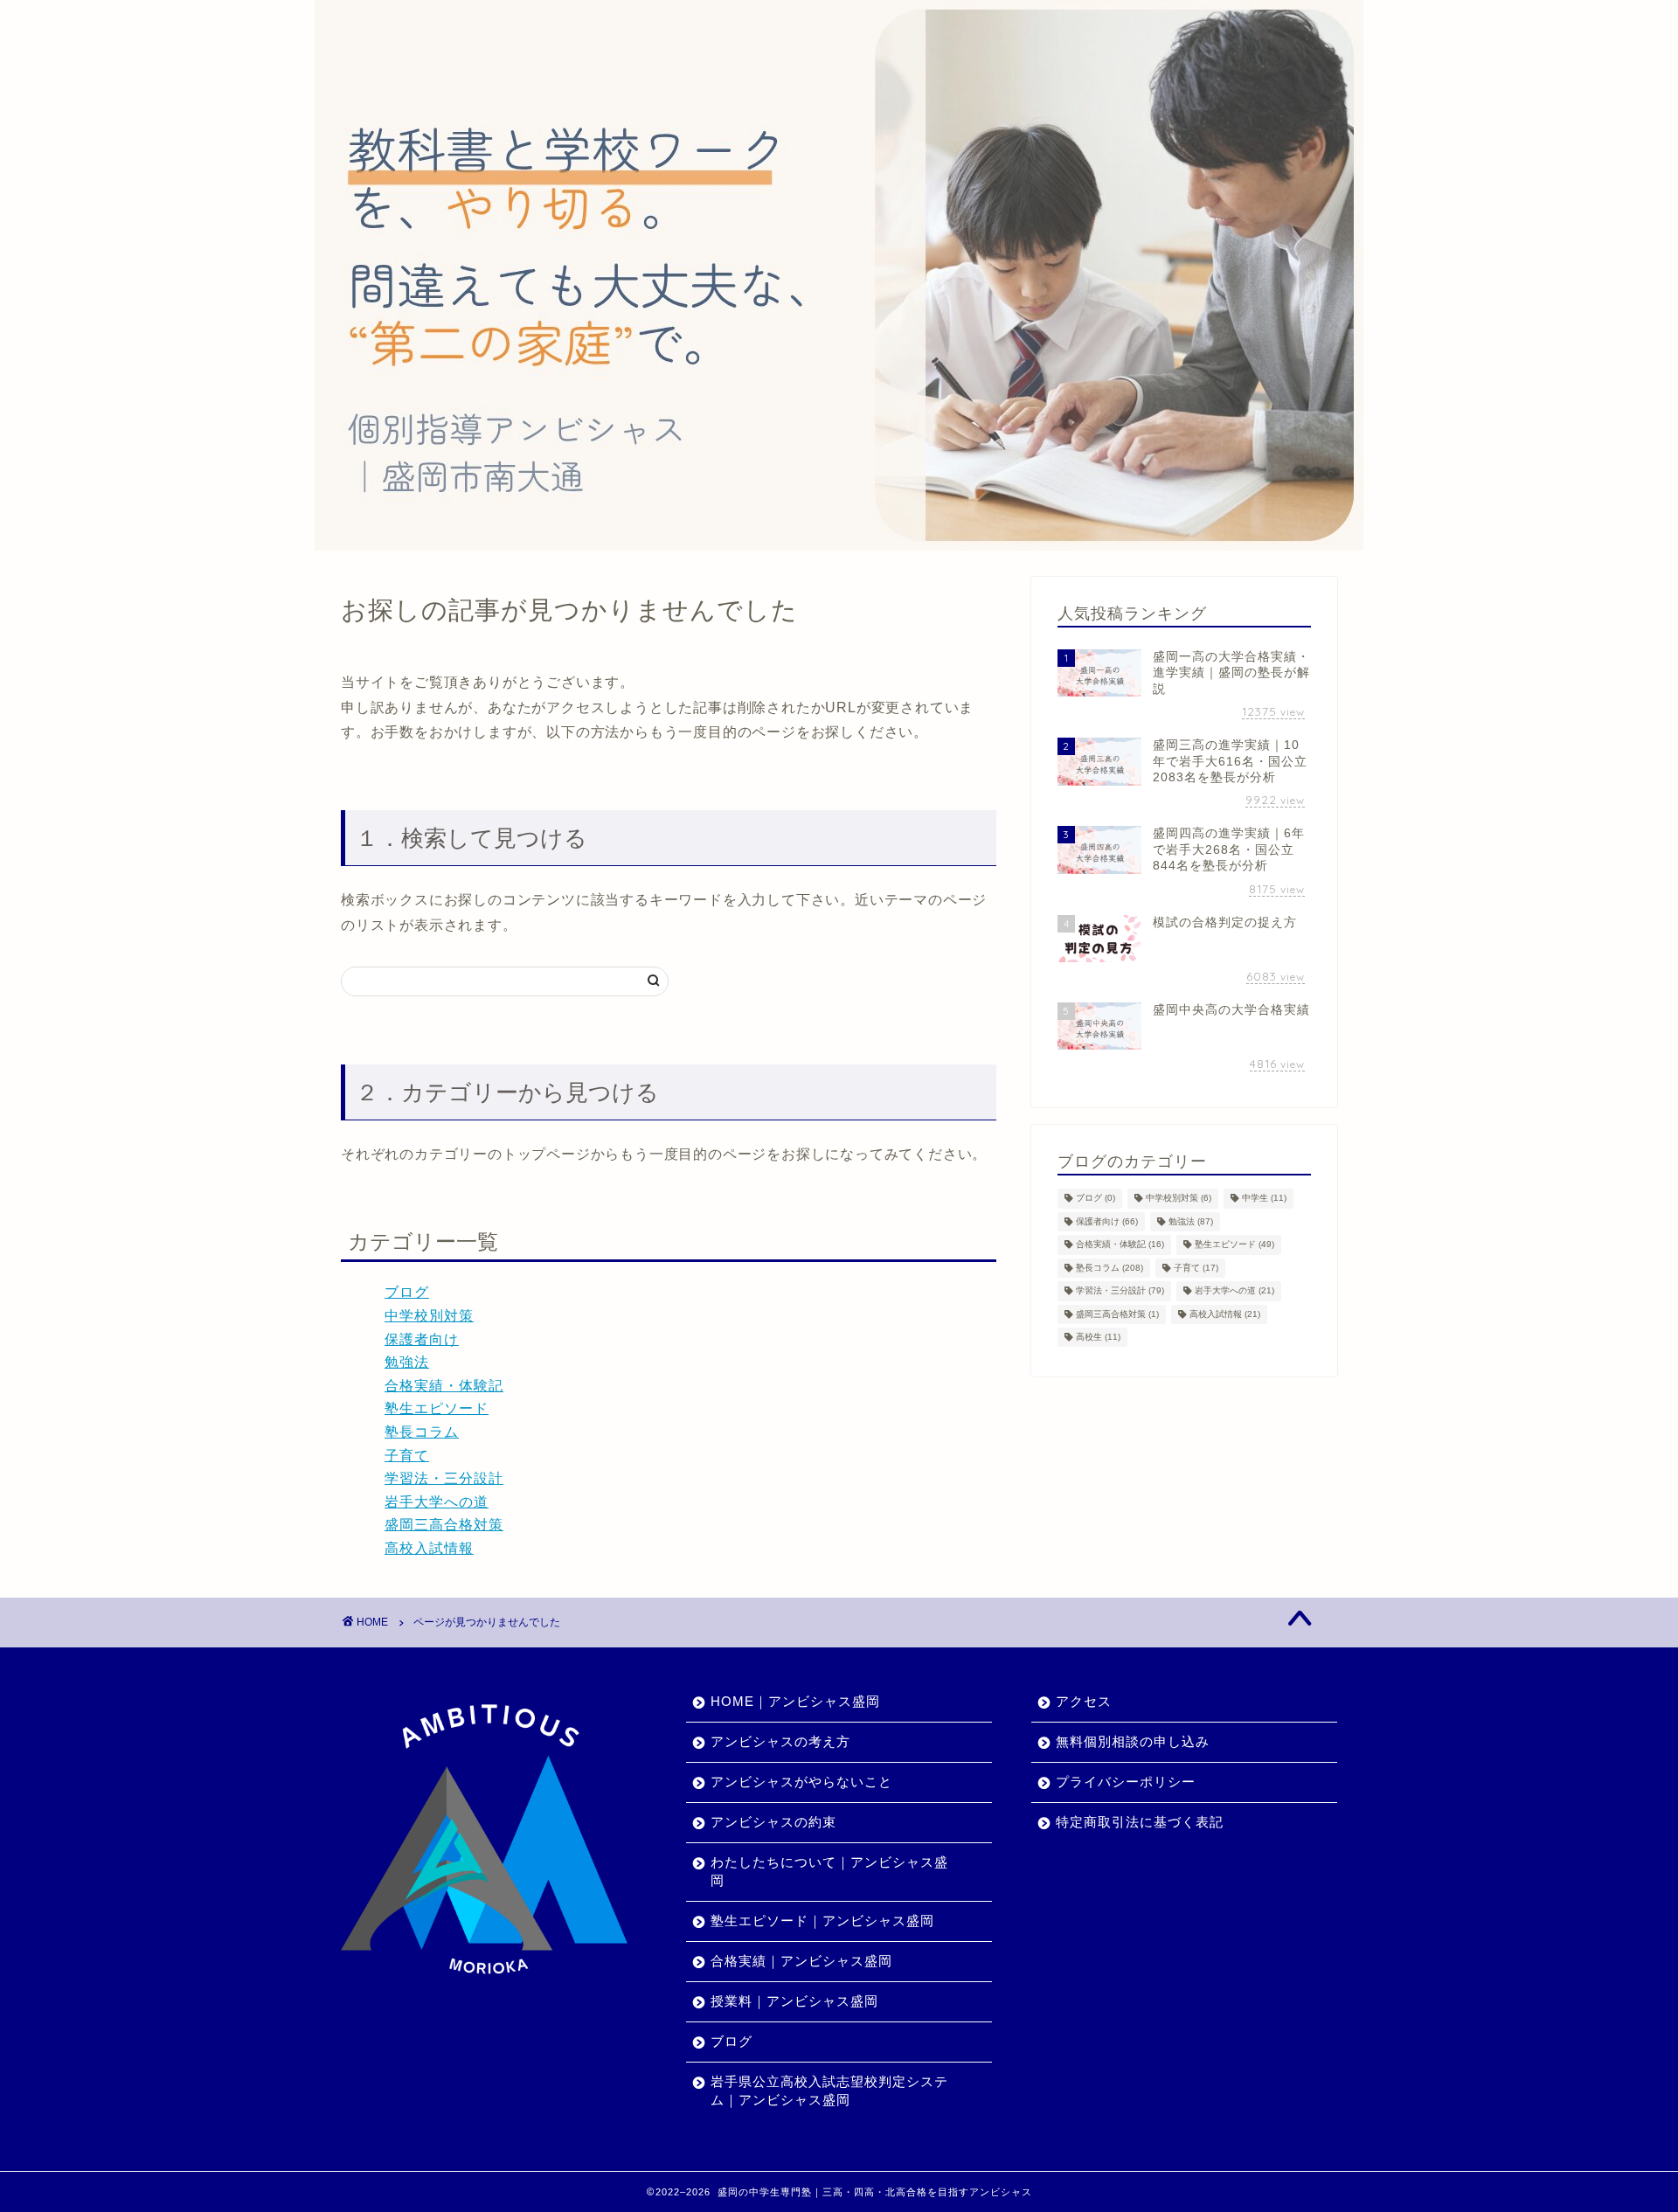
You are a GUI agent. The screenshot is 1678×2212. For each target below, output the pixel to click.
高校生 (1098, 1337)
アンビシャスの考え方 (780, 1741)
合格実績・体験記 (444, 1386)
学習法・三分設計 (444, 1478)
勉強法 (407, 1362)
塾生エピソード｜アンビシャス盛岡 (822, 1921)
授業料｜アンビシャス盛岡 (794, 2001)
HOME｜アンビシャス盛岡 (795, 1701)
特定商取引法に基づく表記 (1140, 1822)
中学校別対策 (429, 1316)
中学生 (1264, 1199)
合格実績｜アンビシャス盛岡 (801, 1961)
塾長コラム (422, 1432)
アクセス (1084, 1701)
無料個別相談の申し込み (1133, 1741)
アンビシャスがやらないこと (801, 1782)
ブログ (407, 1292)
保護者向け (422, 1339)
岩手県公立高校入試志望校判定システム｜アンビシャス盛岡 (829, 2091)
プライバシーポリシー (1126, 1782)
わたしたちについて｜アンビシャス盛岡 (829, 1871)
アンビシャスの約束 (773, 1822)
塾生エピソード (437, 1408)
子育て (407, 1456)
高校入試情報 (429, 1548)
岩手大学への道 (437, 1502)
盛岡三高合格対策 (444, 1525)
